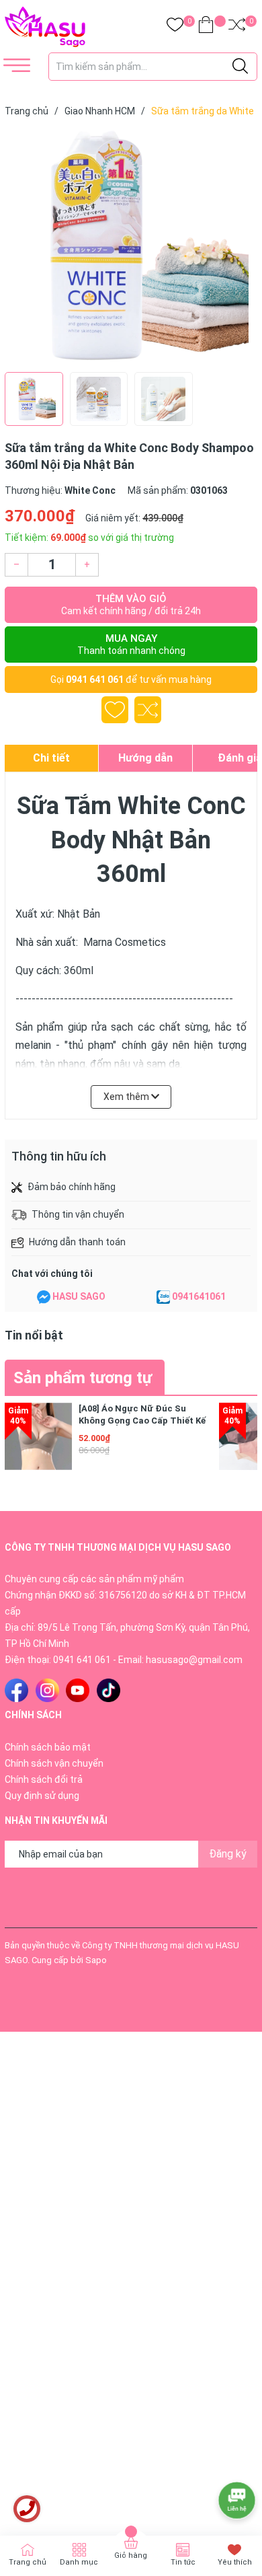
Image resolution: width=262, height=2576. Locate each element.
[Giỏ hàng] (206, 27)
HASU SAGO (79, 1296)
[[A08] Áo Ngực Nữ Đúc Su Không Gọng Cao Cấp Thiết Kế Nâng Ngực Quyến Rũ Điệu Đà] (38, 1436)
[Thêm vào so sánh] (148, 710)
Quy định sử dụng (42, 1796)
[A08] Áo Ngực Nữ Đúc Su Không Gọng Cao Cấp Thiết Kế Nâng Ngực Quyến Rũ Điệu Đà (142, 1421)
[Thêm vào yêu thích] (115, 710)
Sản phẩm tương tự (83, 1378)
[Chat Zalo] (163, 1297)
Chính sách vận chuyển (54, 1763)
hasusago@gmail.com (194, 1660)
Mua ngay (131, 644)
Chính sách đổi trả (44, 1779)
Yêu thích (235, 2562)
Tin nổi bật (34, 1335)
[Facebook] (16, 1690)
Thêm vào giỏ (131, 604)
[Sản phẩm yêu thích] (175, 27)
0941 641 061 (95, 679)
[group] (131, 248)
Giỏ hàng (131, 2555)
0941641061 (199, 1296)
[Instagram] (47, 1690)
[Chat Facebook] (44, 1297)
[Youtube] (78, 1690)
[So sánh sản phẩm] (237, 27)
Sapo (96, 1960)
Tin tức (183, 2562)
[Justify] (240, 67)
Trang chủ (28, 2562)
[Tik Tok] (108, 1690)
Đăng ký (228, 1854)
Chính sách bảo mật (48, 1747)
